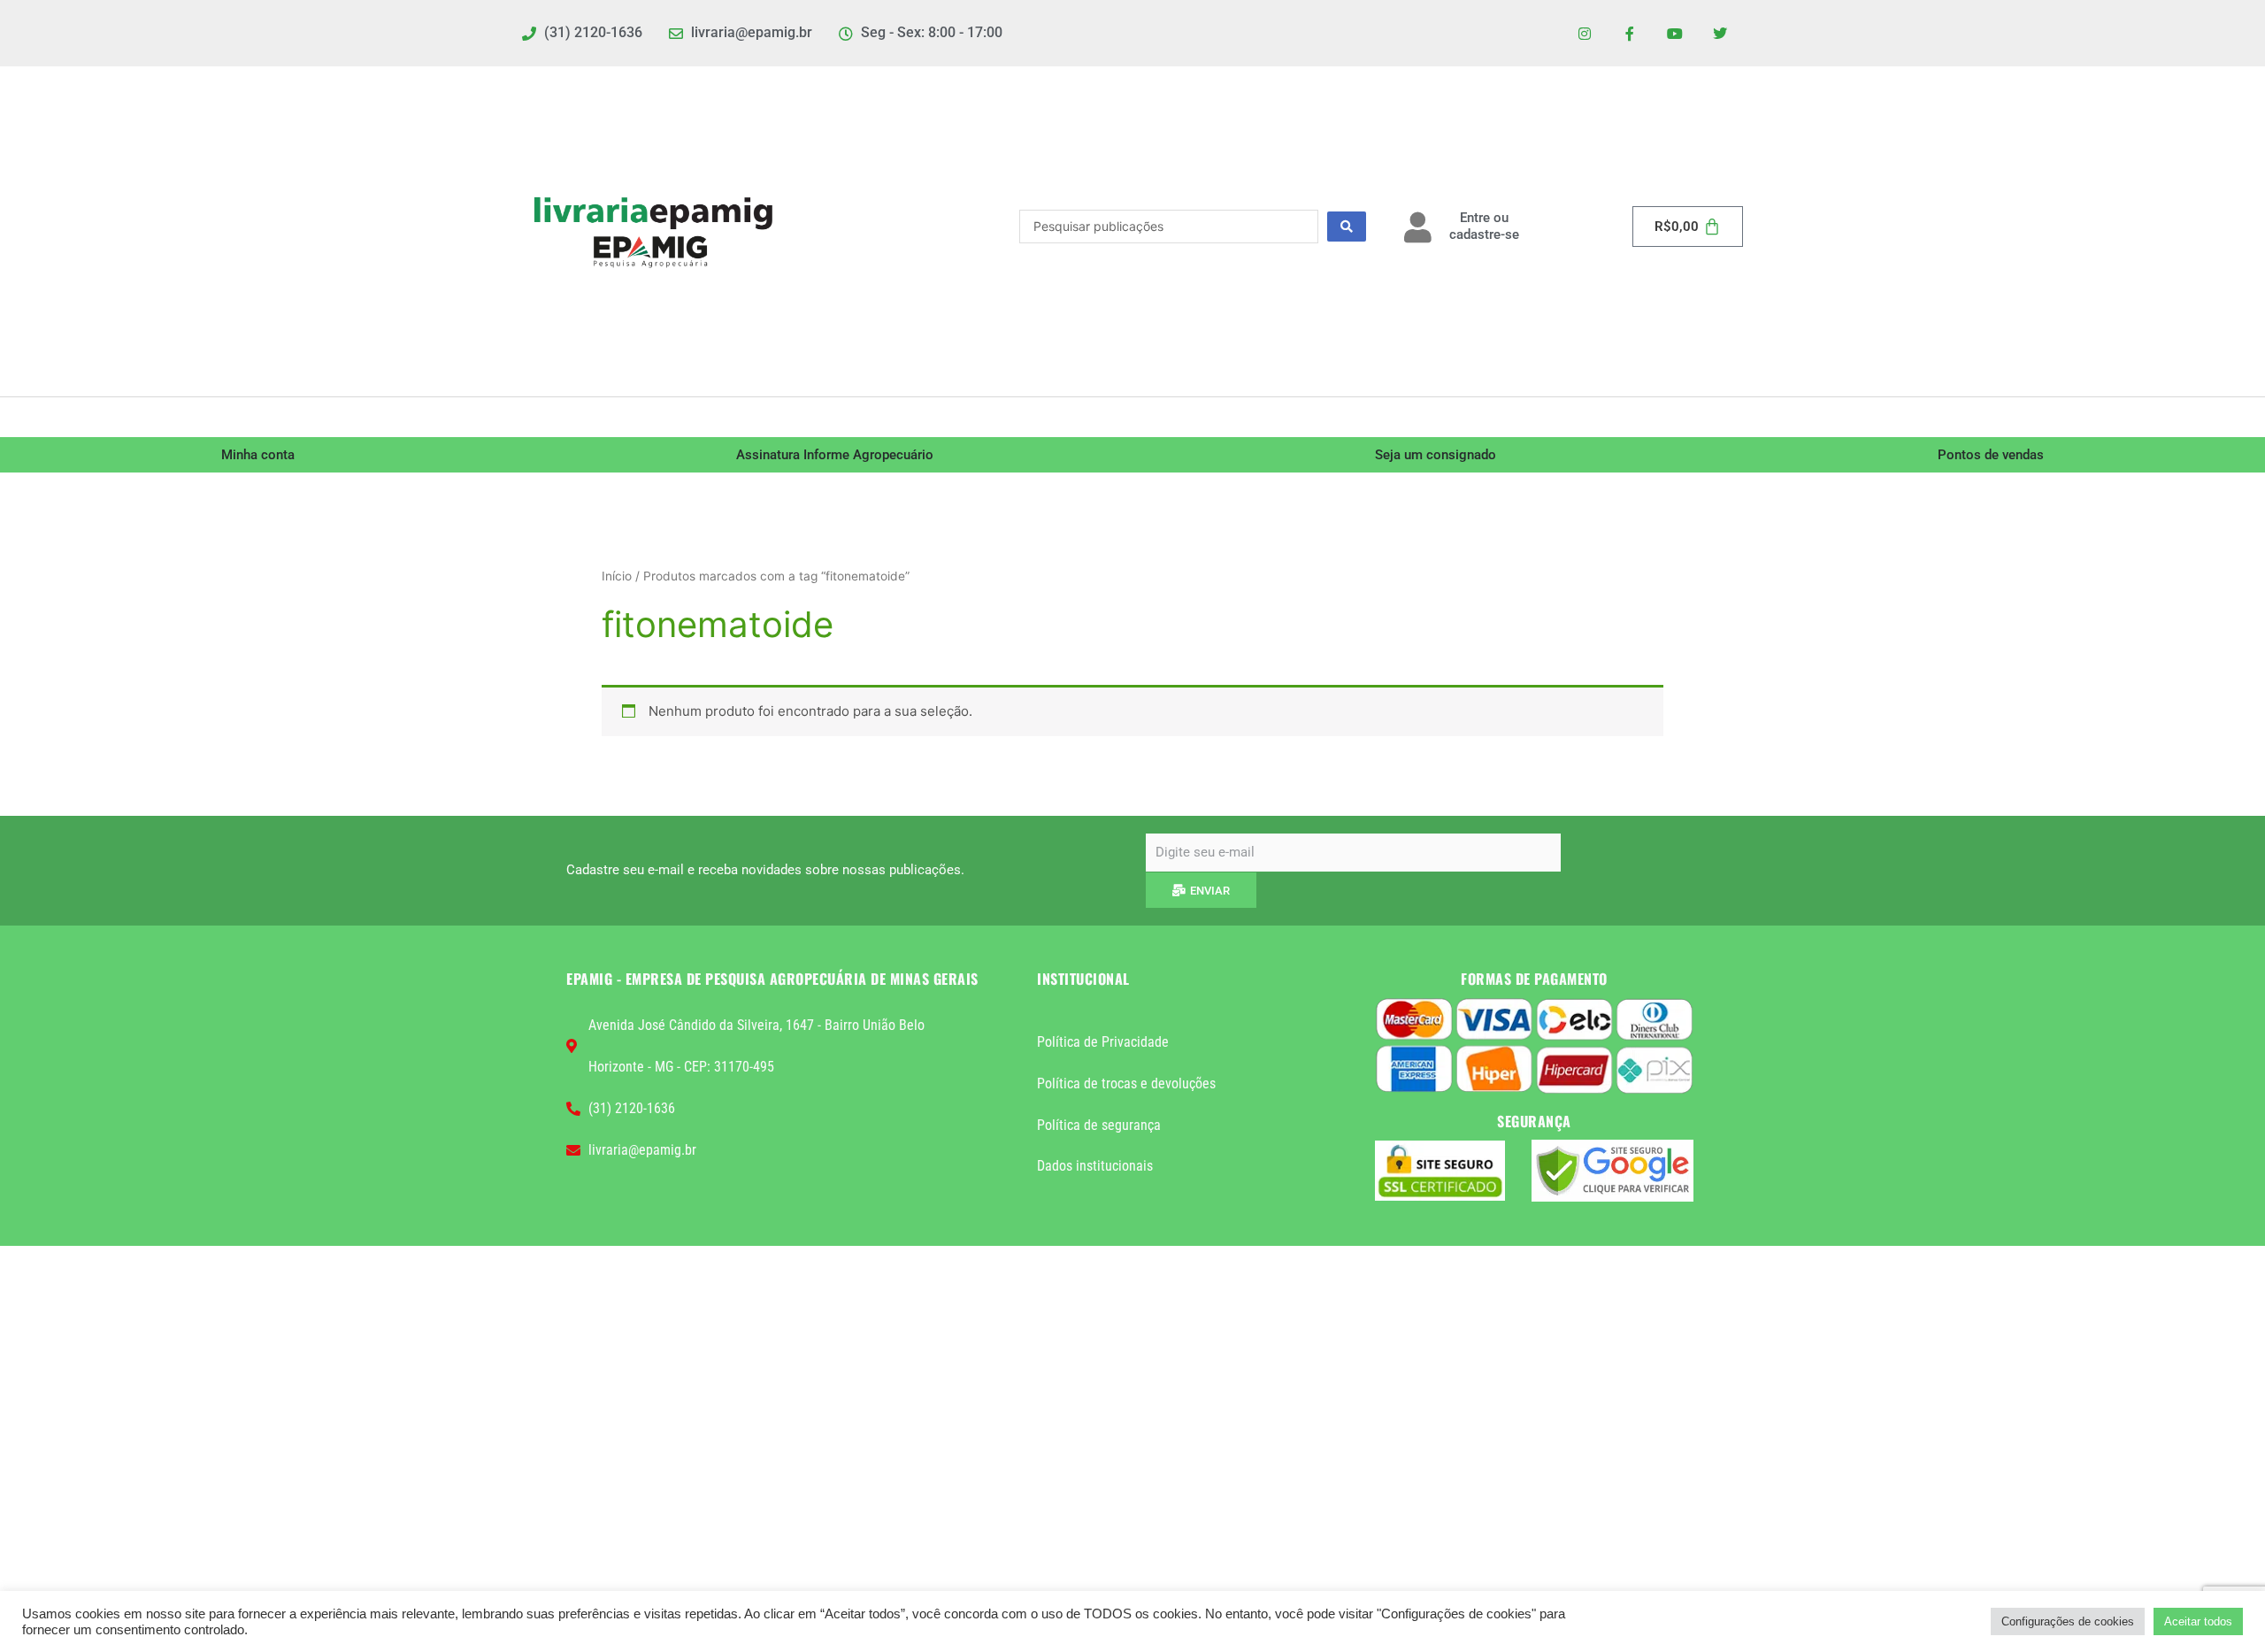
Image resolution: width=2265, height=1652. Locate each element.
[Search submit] (1347, 227)
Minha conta (258, 455)
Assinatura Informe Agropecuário (835, 455)
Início (617, 576)
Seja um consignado (1436, 455)
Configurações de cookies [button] (2068, 1621)
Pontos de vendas (1991, 455)
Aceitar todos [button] (2198, 1621)
